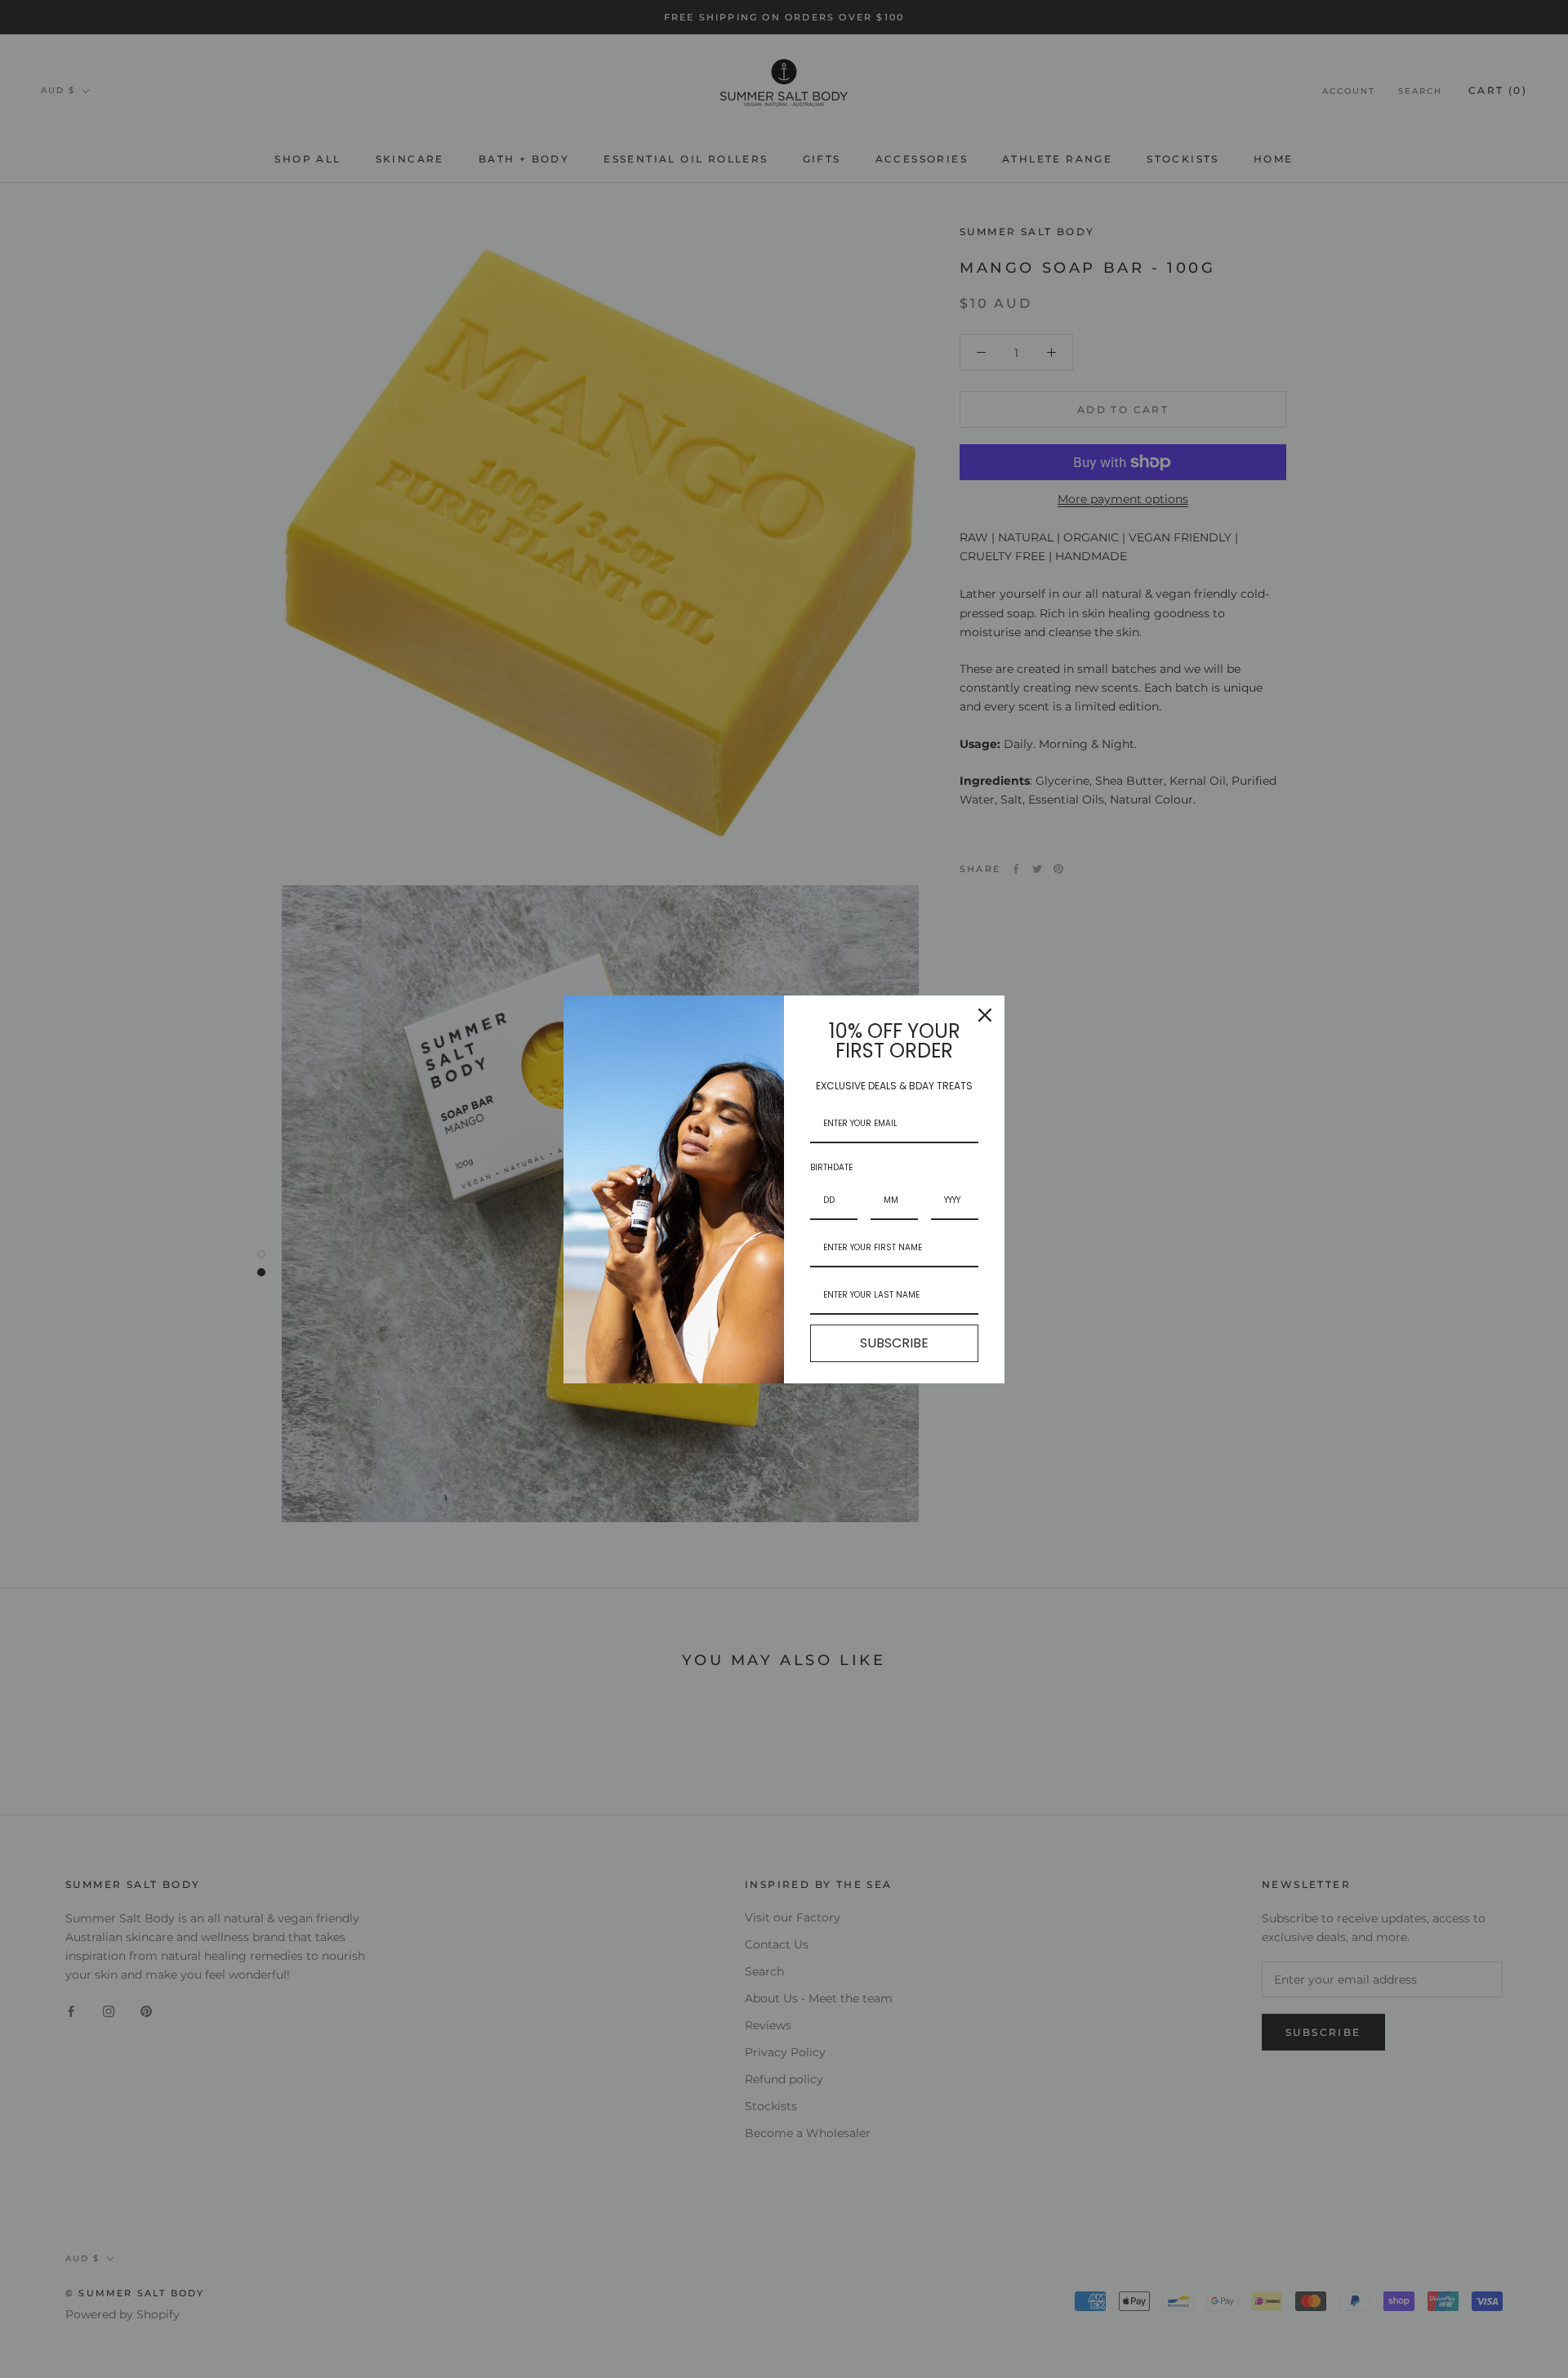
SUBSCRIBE (894, 1343)
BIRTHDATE (831, 1167)
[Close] (985, 1015)
